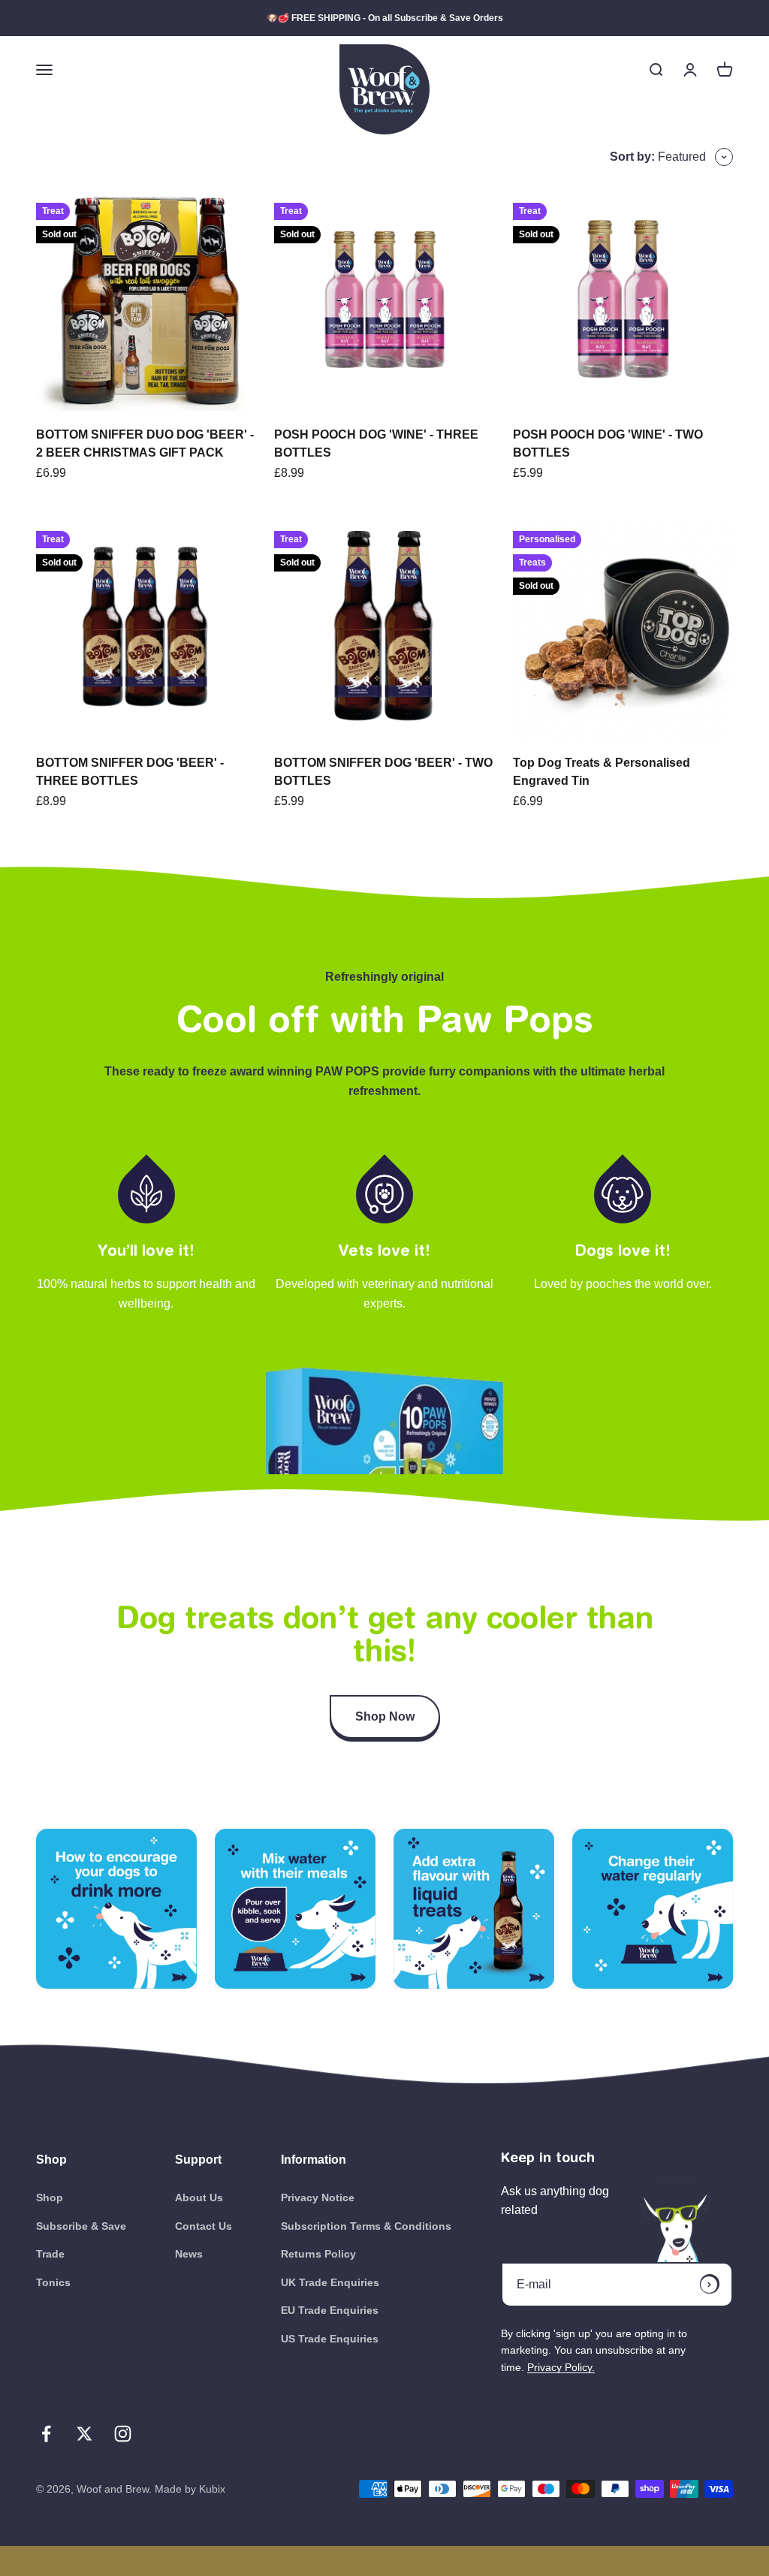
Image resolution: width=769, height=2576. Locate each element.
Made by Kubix (190, 2489)
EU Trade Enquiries (330, 2310)
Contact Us (204, 2226)
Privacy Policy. (561, 2367)
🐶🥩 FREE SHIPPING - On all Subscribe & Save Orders (385, 18)
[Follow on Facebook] (46, 2434)
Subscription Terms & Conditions (366, 2226)
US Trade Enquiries (330, 2339)
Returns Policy (318, 2254)
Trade (50, 2254)
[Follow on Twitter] (84, 2434)
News (189, 2254)
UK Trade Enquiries (330, 2282)
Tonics (53, 2282)
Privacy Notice (318, 2197)
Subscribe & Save (81, 2226)
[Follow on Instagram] (123, 2434)
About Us (199, 2197)
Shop (50, 2197)
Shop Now (385, 1716)
